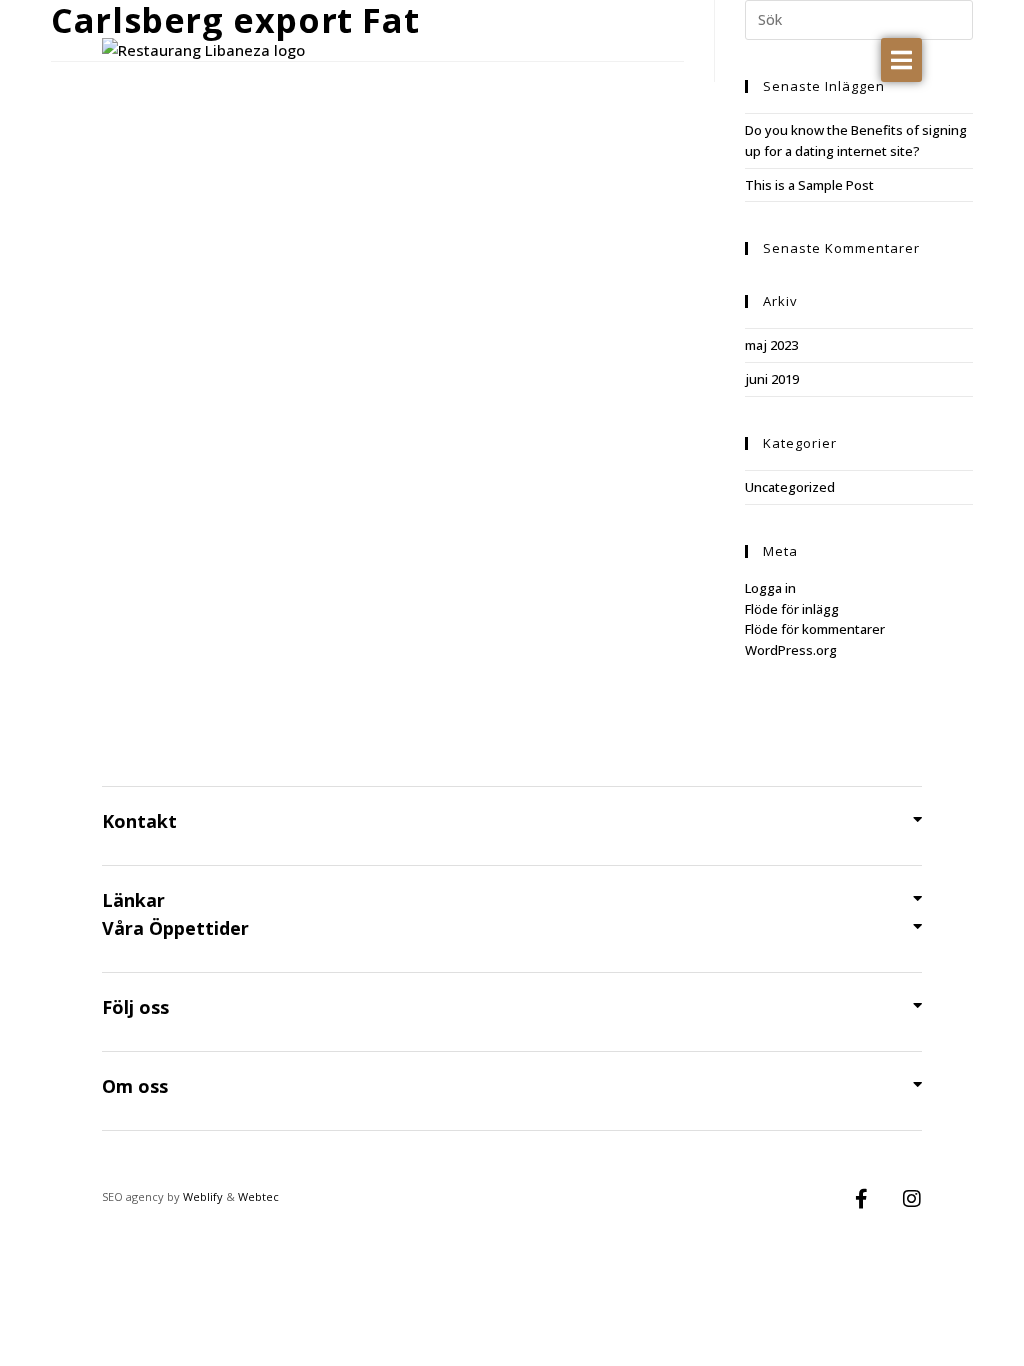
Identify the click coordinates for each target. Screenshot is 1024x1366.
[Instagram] (912, 1199)
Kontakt (139, 821)
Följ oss (135, 1007)
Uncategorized (790, 487)
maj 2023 (771, 345)
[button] (901, 60)
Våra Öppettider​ (175, 928)
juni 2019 (772, 379)
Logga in (770, 588)
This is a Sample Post (809, 185)
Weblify (203, 1196)
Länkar (133, 900)
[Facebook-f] (862, 1199)
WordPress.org (791, 650)
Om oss (135, 1086)
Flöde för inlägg (792, 609)
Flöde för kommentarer (815, 629)
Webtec (258, 1196)
